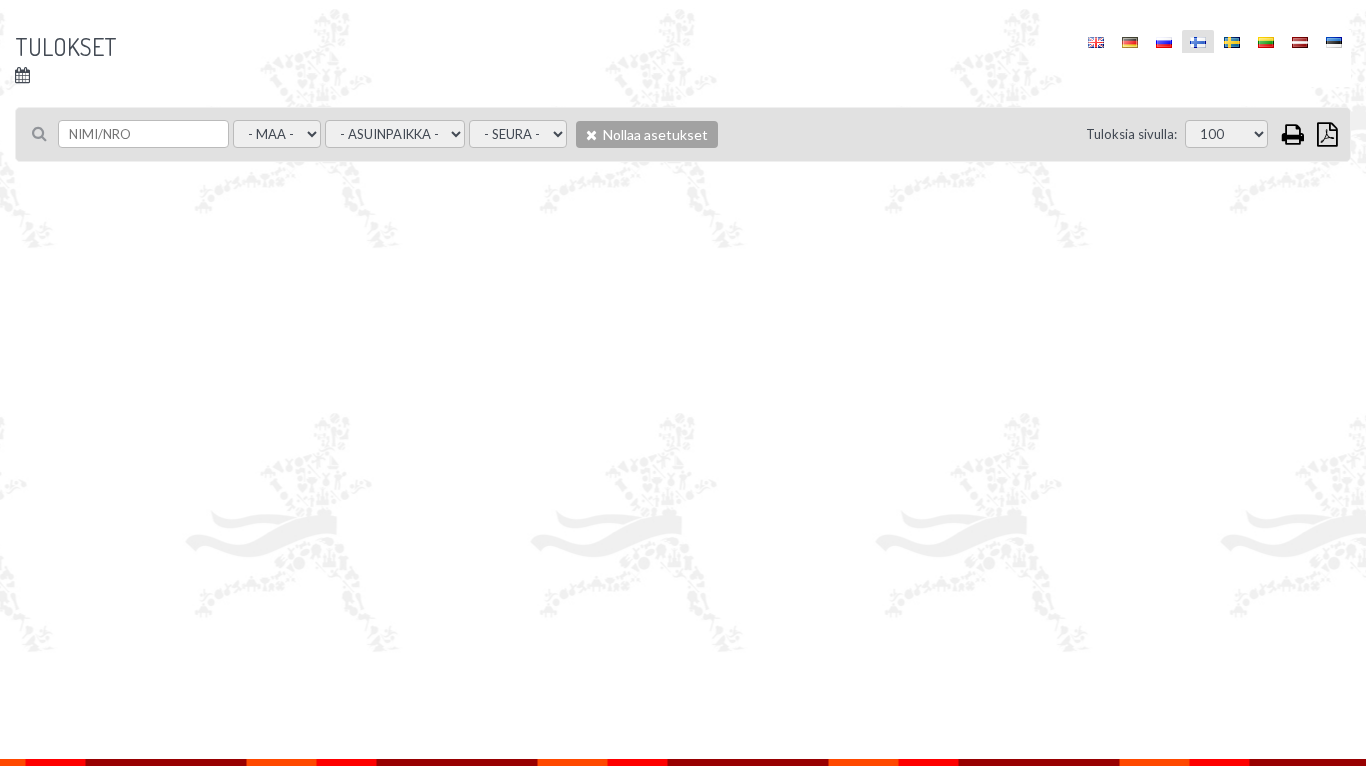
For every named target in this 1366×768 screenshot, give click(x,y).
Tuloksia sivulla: (1131, 134)
